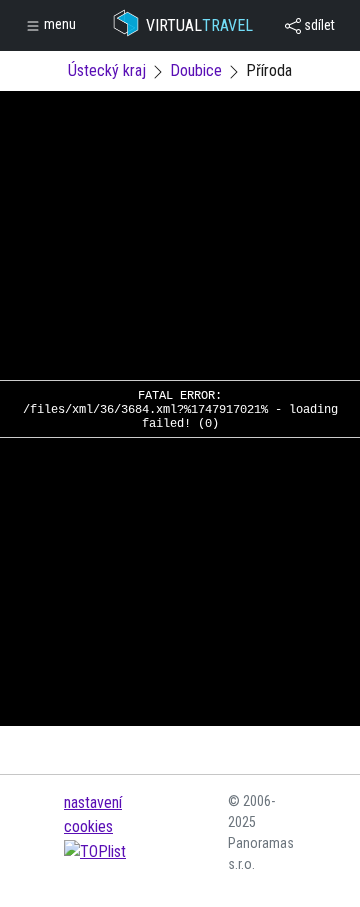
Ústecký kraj (107, 70)
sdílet (318, 25)
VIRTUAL (199, 25)
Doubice (196, 70)
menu (58, 24)
